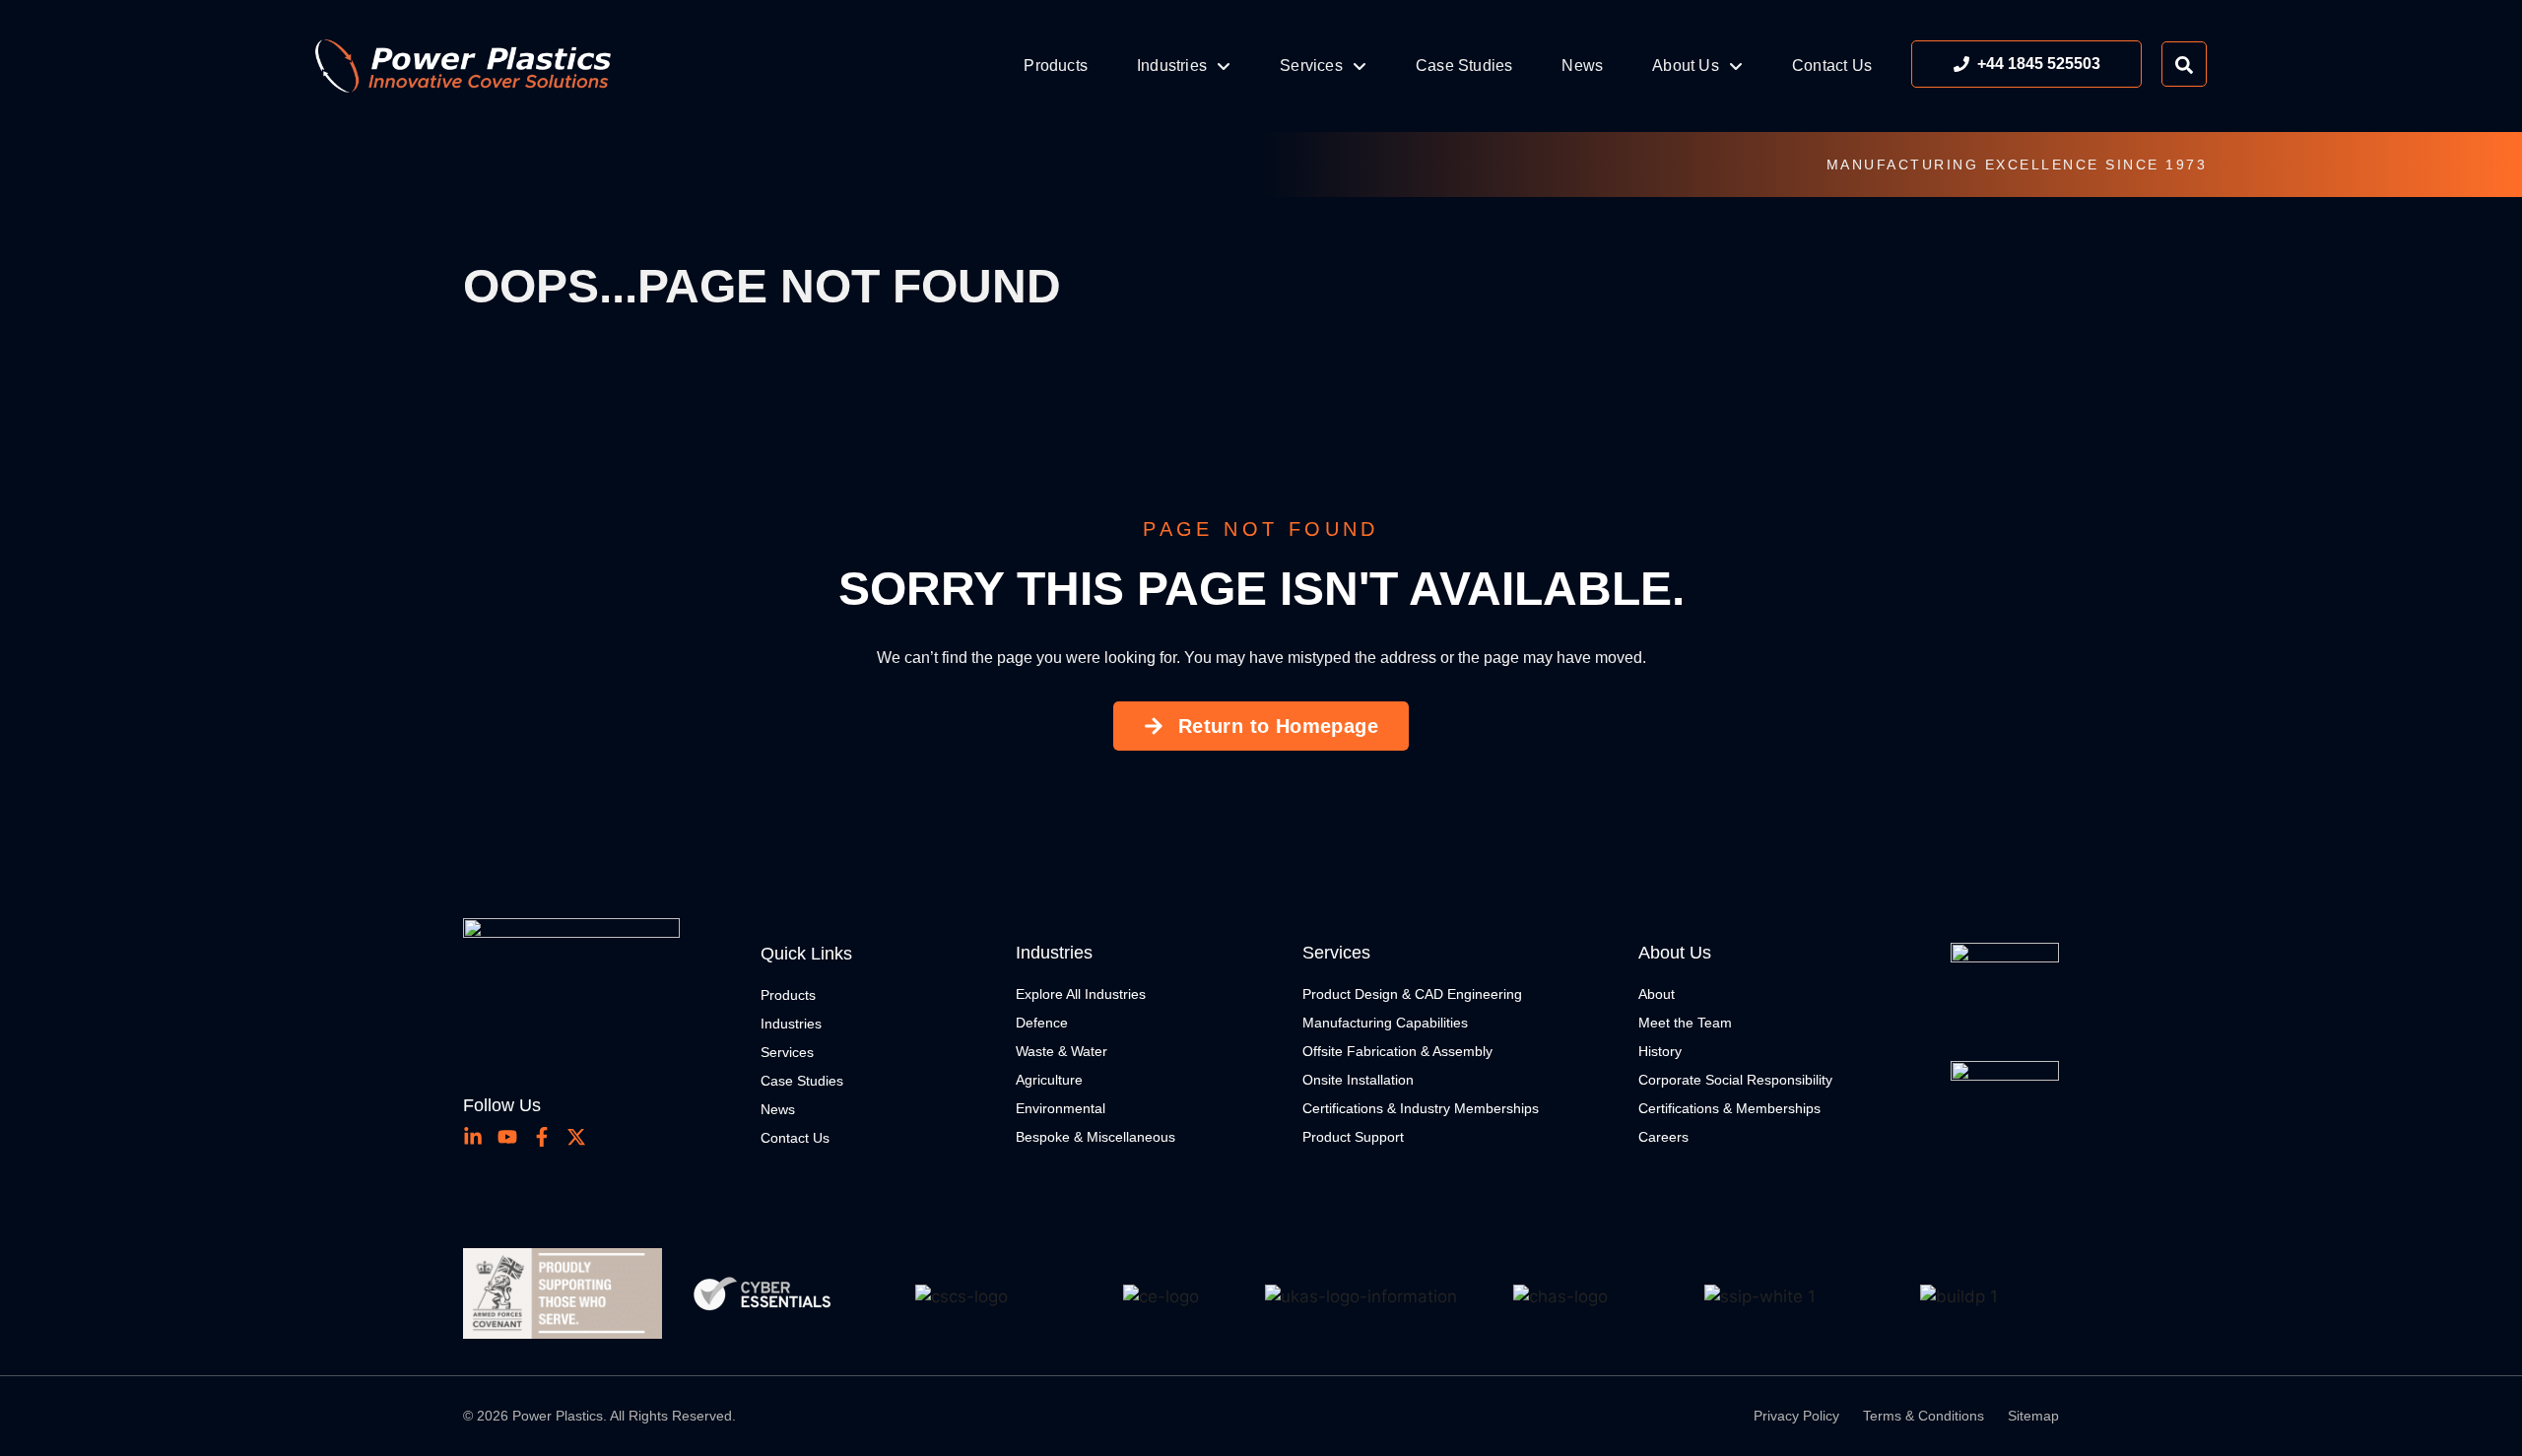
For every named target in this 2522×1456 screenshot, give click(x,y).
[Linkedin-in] (473, 1137)
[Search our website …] (2184, 64)
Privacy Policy (1796, 1416)
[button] (490, 1297)
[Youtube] (507, 1137)
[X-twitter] (576, 1137)
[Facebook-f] (542, 1137)
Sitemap (2033, 1416)
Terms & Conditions (1924, 1416)
